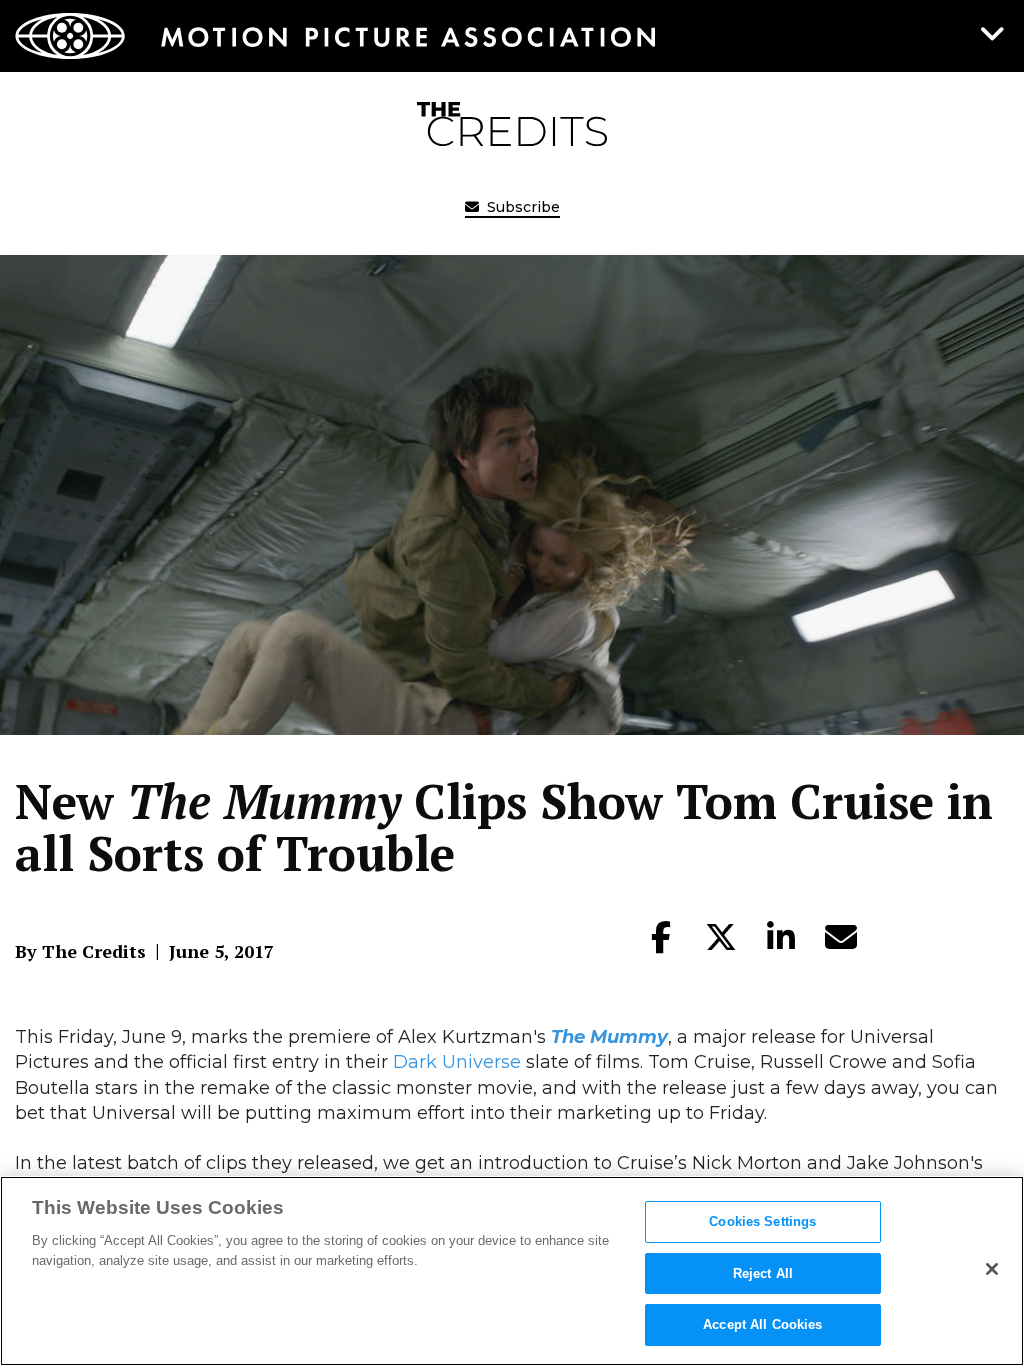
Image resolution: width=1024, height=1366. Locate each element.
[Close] (992, 1269)
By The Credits (80, 951)
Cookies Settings (762, 1221)
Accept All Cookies (762, 1324)
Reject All (763, 1273)
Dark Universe (457, 1062)
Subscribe (521, 207)
